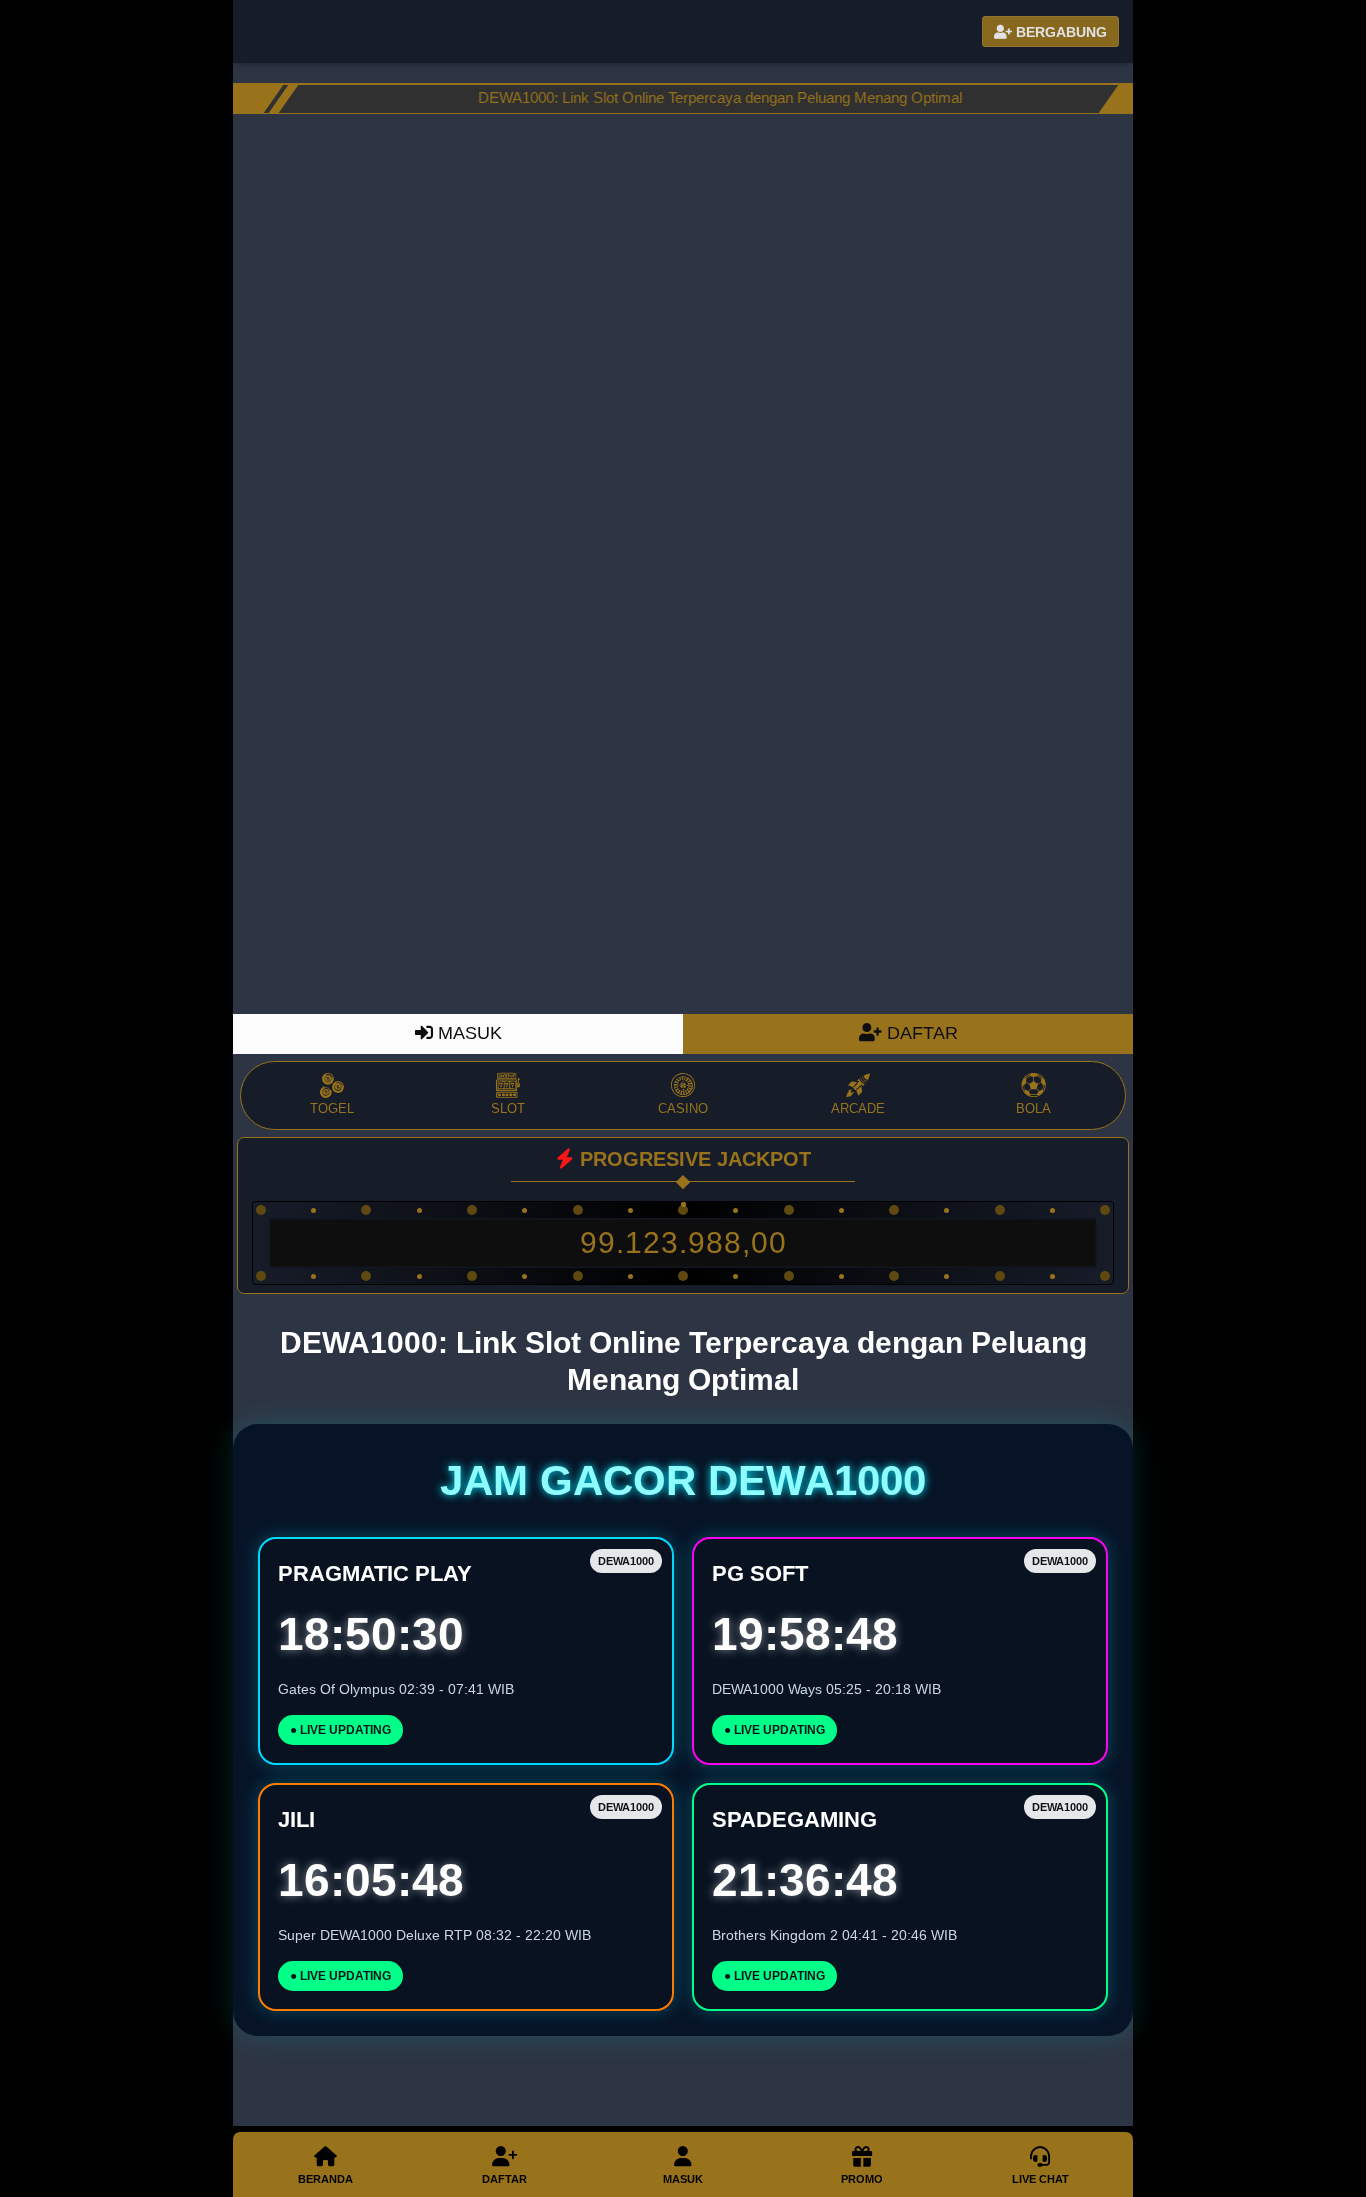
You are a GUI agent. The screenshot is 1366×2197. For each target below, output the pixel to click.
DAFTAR (920, 1033)
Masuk (683, 2179)
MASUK (467, 1033)
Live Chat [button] (1040, 2179)
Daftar (504, 2179)
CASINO (683, 1108)
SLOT (508, 1108)
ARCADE (858, 1108)
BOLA (1033, 1108)
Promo (862, 2179)
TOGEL (332, 1108)
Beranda (325, 2179)
